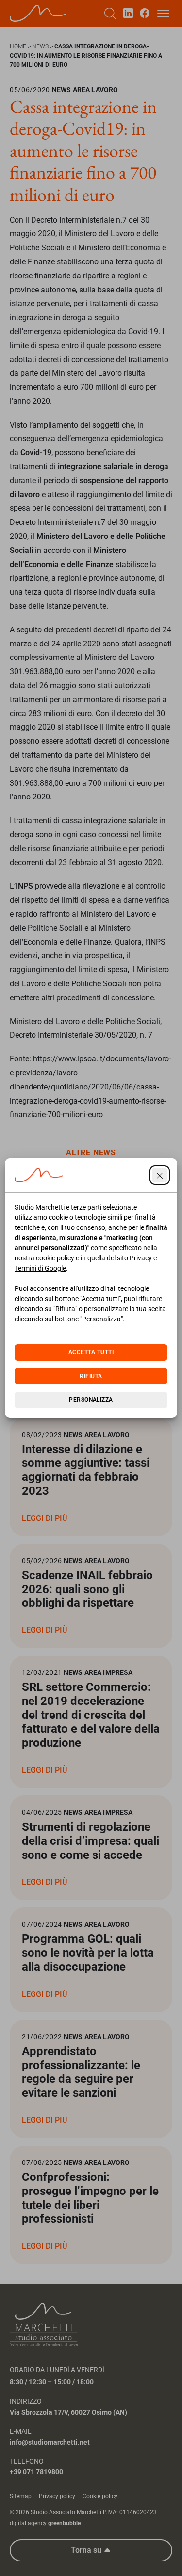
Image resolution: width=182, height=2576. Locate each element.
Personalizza (91, 1400)
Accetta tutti (91, 1352)
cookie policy (55, 1258)
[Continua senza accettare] (160, 1175)
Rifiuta (91, 1376)
